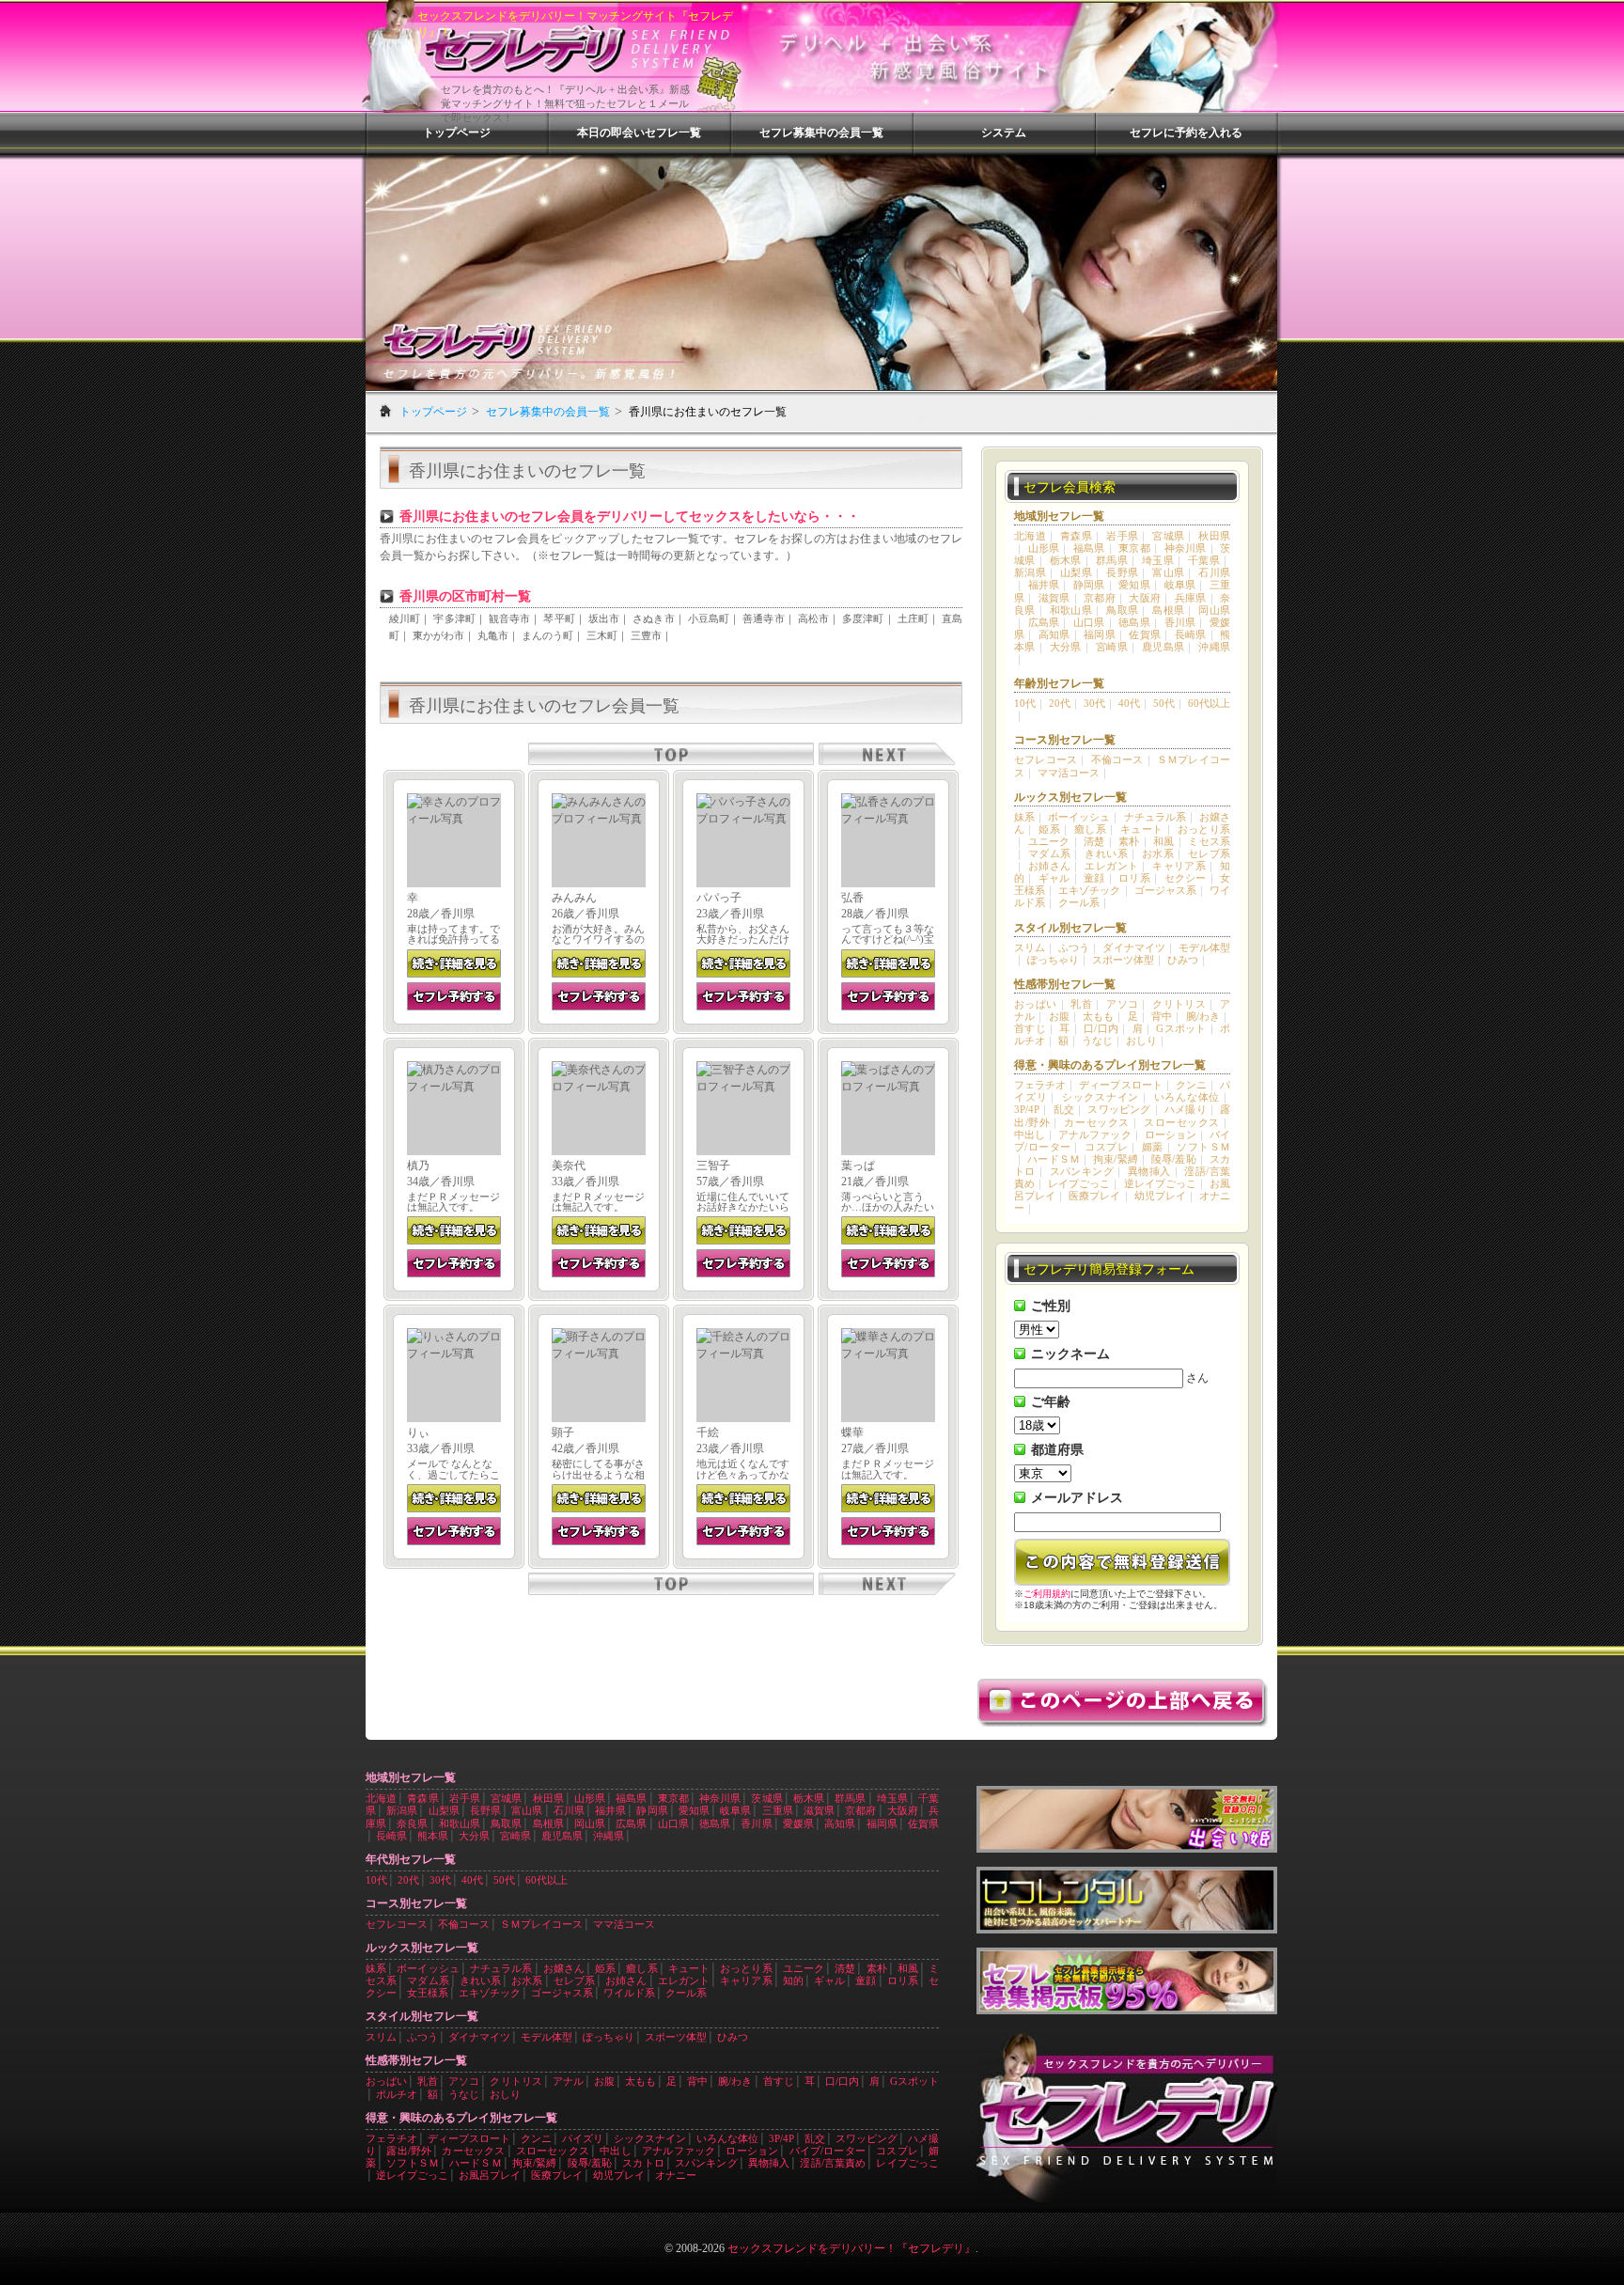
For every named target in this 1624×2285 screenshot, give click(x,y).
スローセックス (1182, 1122)
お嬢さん (564, 1968)
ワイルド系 (629, 1993)
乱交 (1064, 1109)
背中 (1162, 1016)
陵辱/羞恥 (1174, 1159)
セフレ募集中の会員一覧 (821, 133)
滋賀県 (1054, 598)
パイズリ (583, 2138)
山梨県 (1076, 572)
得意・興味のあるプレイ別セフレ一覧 (1110, 1065)
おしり (1141, 1041)
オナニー (676, 2175)
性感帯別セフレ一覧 (1065, 984)
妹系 (1024, 817)
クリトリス (1179, 1004)
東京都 (1134, 548)
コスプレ (1106, 1147)
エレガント (1111, 866)
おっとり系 (1204, 829)
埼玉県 (1158, 560)
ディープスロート (1120, 1085)
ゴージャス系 (1165, 890)
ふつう (1074, 947)
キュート (1142, 829)
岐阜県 (1180, 585)
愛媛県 (798, 1823)
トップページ (457, 133)
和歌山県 (1071, 610)
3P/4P (1027, 1109)
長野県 (1122, 572)
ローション (1171, 1135)
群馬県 (1112, 560)
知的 (793, 1980)
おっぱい (1036, 1004)
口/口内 (1101, 1028)
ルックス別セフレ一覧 (1070, 797)
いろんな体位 (1187, 1097)
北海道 (1030, 536)
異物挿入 (1149, 1171)
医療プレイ (1094, 1196)
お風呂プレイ (490, 2175)
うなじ (1097, 1041)
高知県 (1054, 634)
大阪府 (1145, 598)
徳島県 (1134, 622)
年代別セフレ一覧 (411, 1859)
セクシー (1186, 878)
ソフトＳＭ (1203, 1147)
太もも (1098, 1016)
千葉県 (1204, 560)
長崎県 (1191, 634)
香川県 (1180, 622)
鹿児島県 (1163, 647)
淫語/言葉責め (833, 2163)
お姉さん (1050, 866)
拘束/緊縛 (1116, 1159)
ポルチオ (397, 2094)
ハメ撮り (1186, 1109)
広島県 (1044, 622)
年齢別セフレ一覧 (1059, 683)
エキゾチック (1089, 890)
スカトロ (643, 2163)
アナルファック (1094, 1135)
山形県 (1044, 548)
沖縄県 (1214, 647)
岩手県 (1122, 536)
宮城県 (1168, 536)
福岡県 (1100, 634)
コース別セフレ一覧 (1065, 740)
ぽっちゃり (1053, 960)
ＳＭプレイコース (541, 1924)
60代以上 (1209, 703)
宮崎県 (1112, 647)
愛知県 (1134, 585)
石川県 (1214, 572)
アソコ (1122, 1004)
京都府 (1100, 598)
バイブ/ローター (828, 2151)
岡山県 (1214, 610)
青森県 (1076, 536)
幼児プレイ (1160, 1196)
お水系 (1158, 853)
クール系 (1079, 902)
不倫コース (1117, 759)
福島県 (1089, 548)
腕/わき (1203, 1016)
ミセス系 (1209, 841)
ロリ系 (1134, 878)
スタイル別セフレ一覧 (1070, 928)
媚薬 (1153, 1147)
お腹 (1059, 1016)
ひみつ (1183, 960)
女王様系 (428, 1993)
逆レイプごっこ (1160, 1183)
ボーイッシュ (1079, 817)
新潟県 (1030, 572)
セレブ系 (1209, 853)
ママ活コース (1069, 773)
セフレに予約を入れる (1186, 133)
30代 (1094, 703)
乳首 (1081, 1004)
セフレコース (1046, 759)
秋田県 (1214, 536)
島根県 (1168, 610)
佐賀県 (1145, 634)
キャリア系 (1179, 866)
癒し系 (1090, 829)
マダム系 (1050, 853)
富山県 (1168, 572)
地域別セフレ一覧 (1059, 516)
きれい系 (1106, 853)
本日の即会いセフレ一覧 (639, 133)
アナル (568, 2081)
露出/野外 (409, 2151)
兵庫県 (1191, 598)
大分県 (1066, 647)
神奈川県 (1186, 548)
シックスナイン (1101, 1097)
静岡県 (1089, 585)
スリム (1030, 947)
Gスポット (1181, 1028)
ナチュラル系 (1155, 817)
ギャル (1054, 878)
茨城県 (766, 1798)
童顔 (1094, 878)
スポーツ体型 (1123, 960)
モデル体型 (1204, 947)
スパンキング (1082, 1171)
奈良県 (412, 1823)
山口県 (1089, 622)
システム (1004, 133)
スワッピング (1119, 1109)
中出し (1030, 1135)
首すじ (1030, 1028)
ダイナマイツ (1133, 947)
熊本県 (433, 1836)
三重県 (778, 1810)
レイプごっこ (1079, 1183)
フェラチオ (1040, 1085)
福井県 (1044, 585)
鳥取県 (1122, 610)
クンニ (1191, 1085)
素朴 (1129, 841)
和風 (1164, 841)
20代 (1060, 703)
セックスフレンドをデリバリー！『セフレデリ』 (851, 2248)
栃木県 (1066, 560)
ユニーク (1049, 841)
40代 (1129, 703)
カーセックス (1096, 1122)
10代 (1025, 703)
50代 (1164, 703)
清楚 (1094, 841)
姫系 (1049, 829)
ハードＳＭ (1054, 1159)
